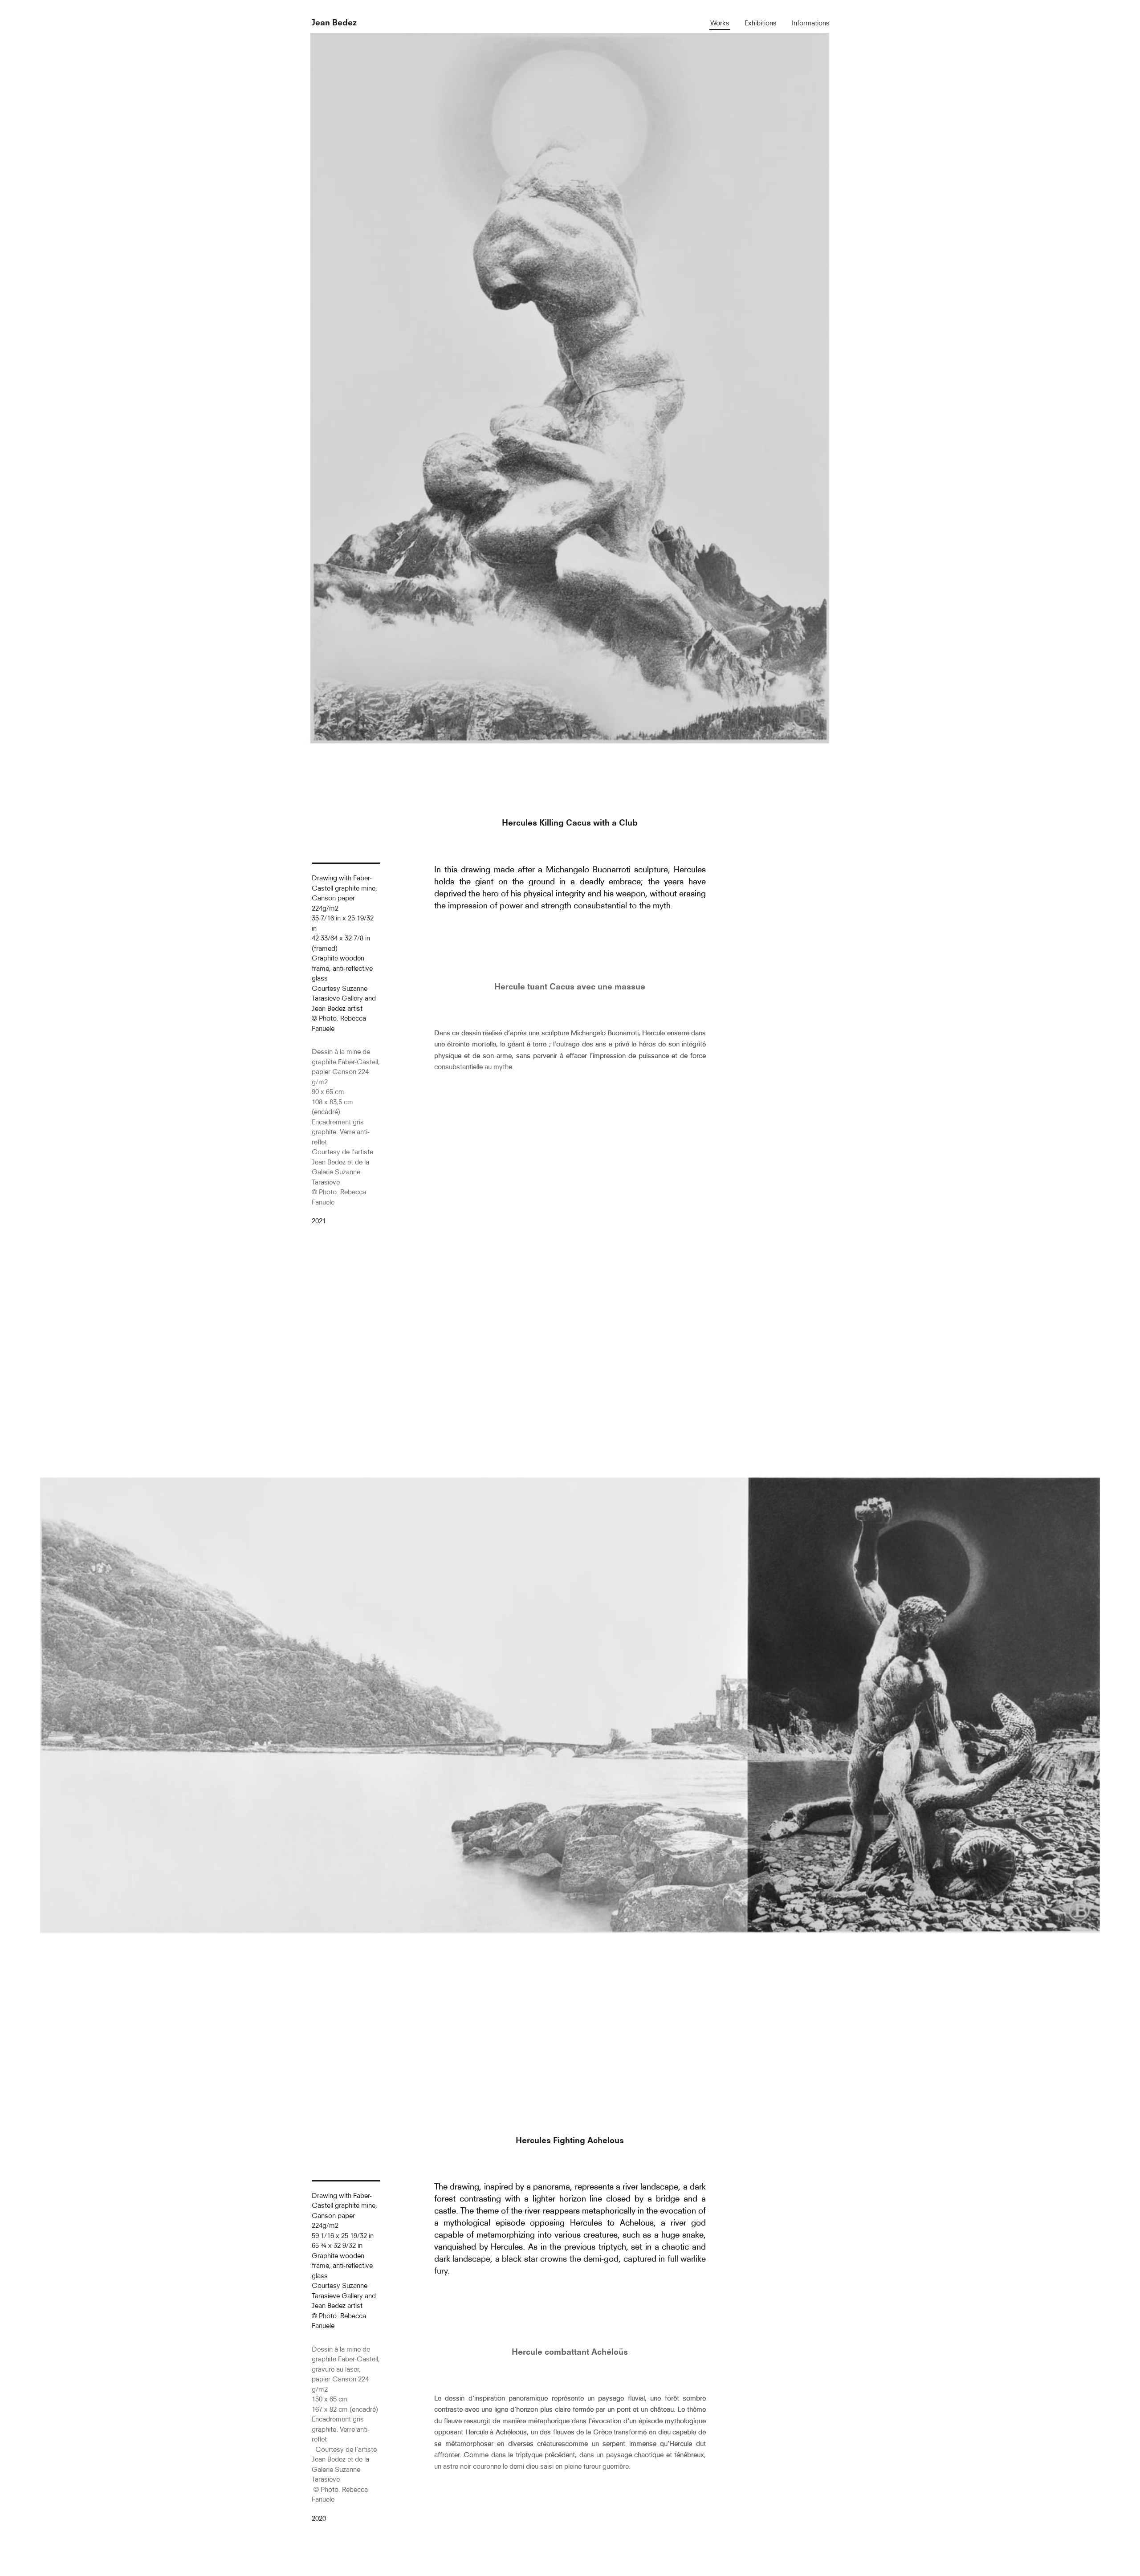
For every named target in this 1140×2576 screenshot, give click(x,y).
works (720, 23)
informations (811, 23)
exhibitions (761, 23)
